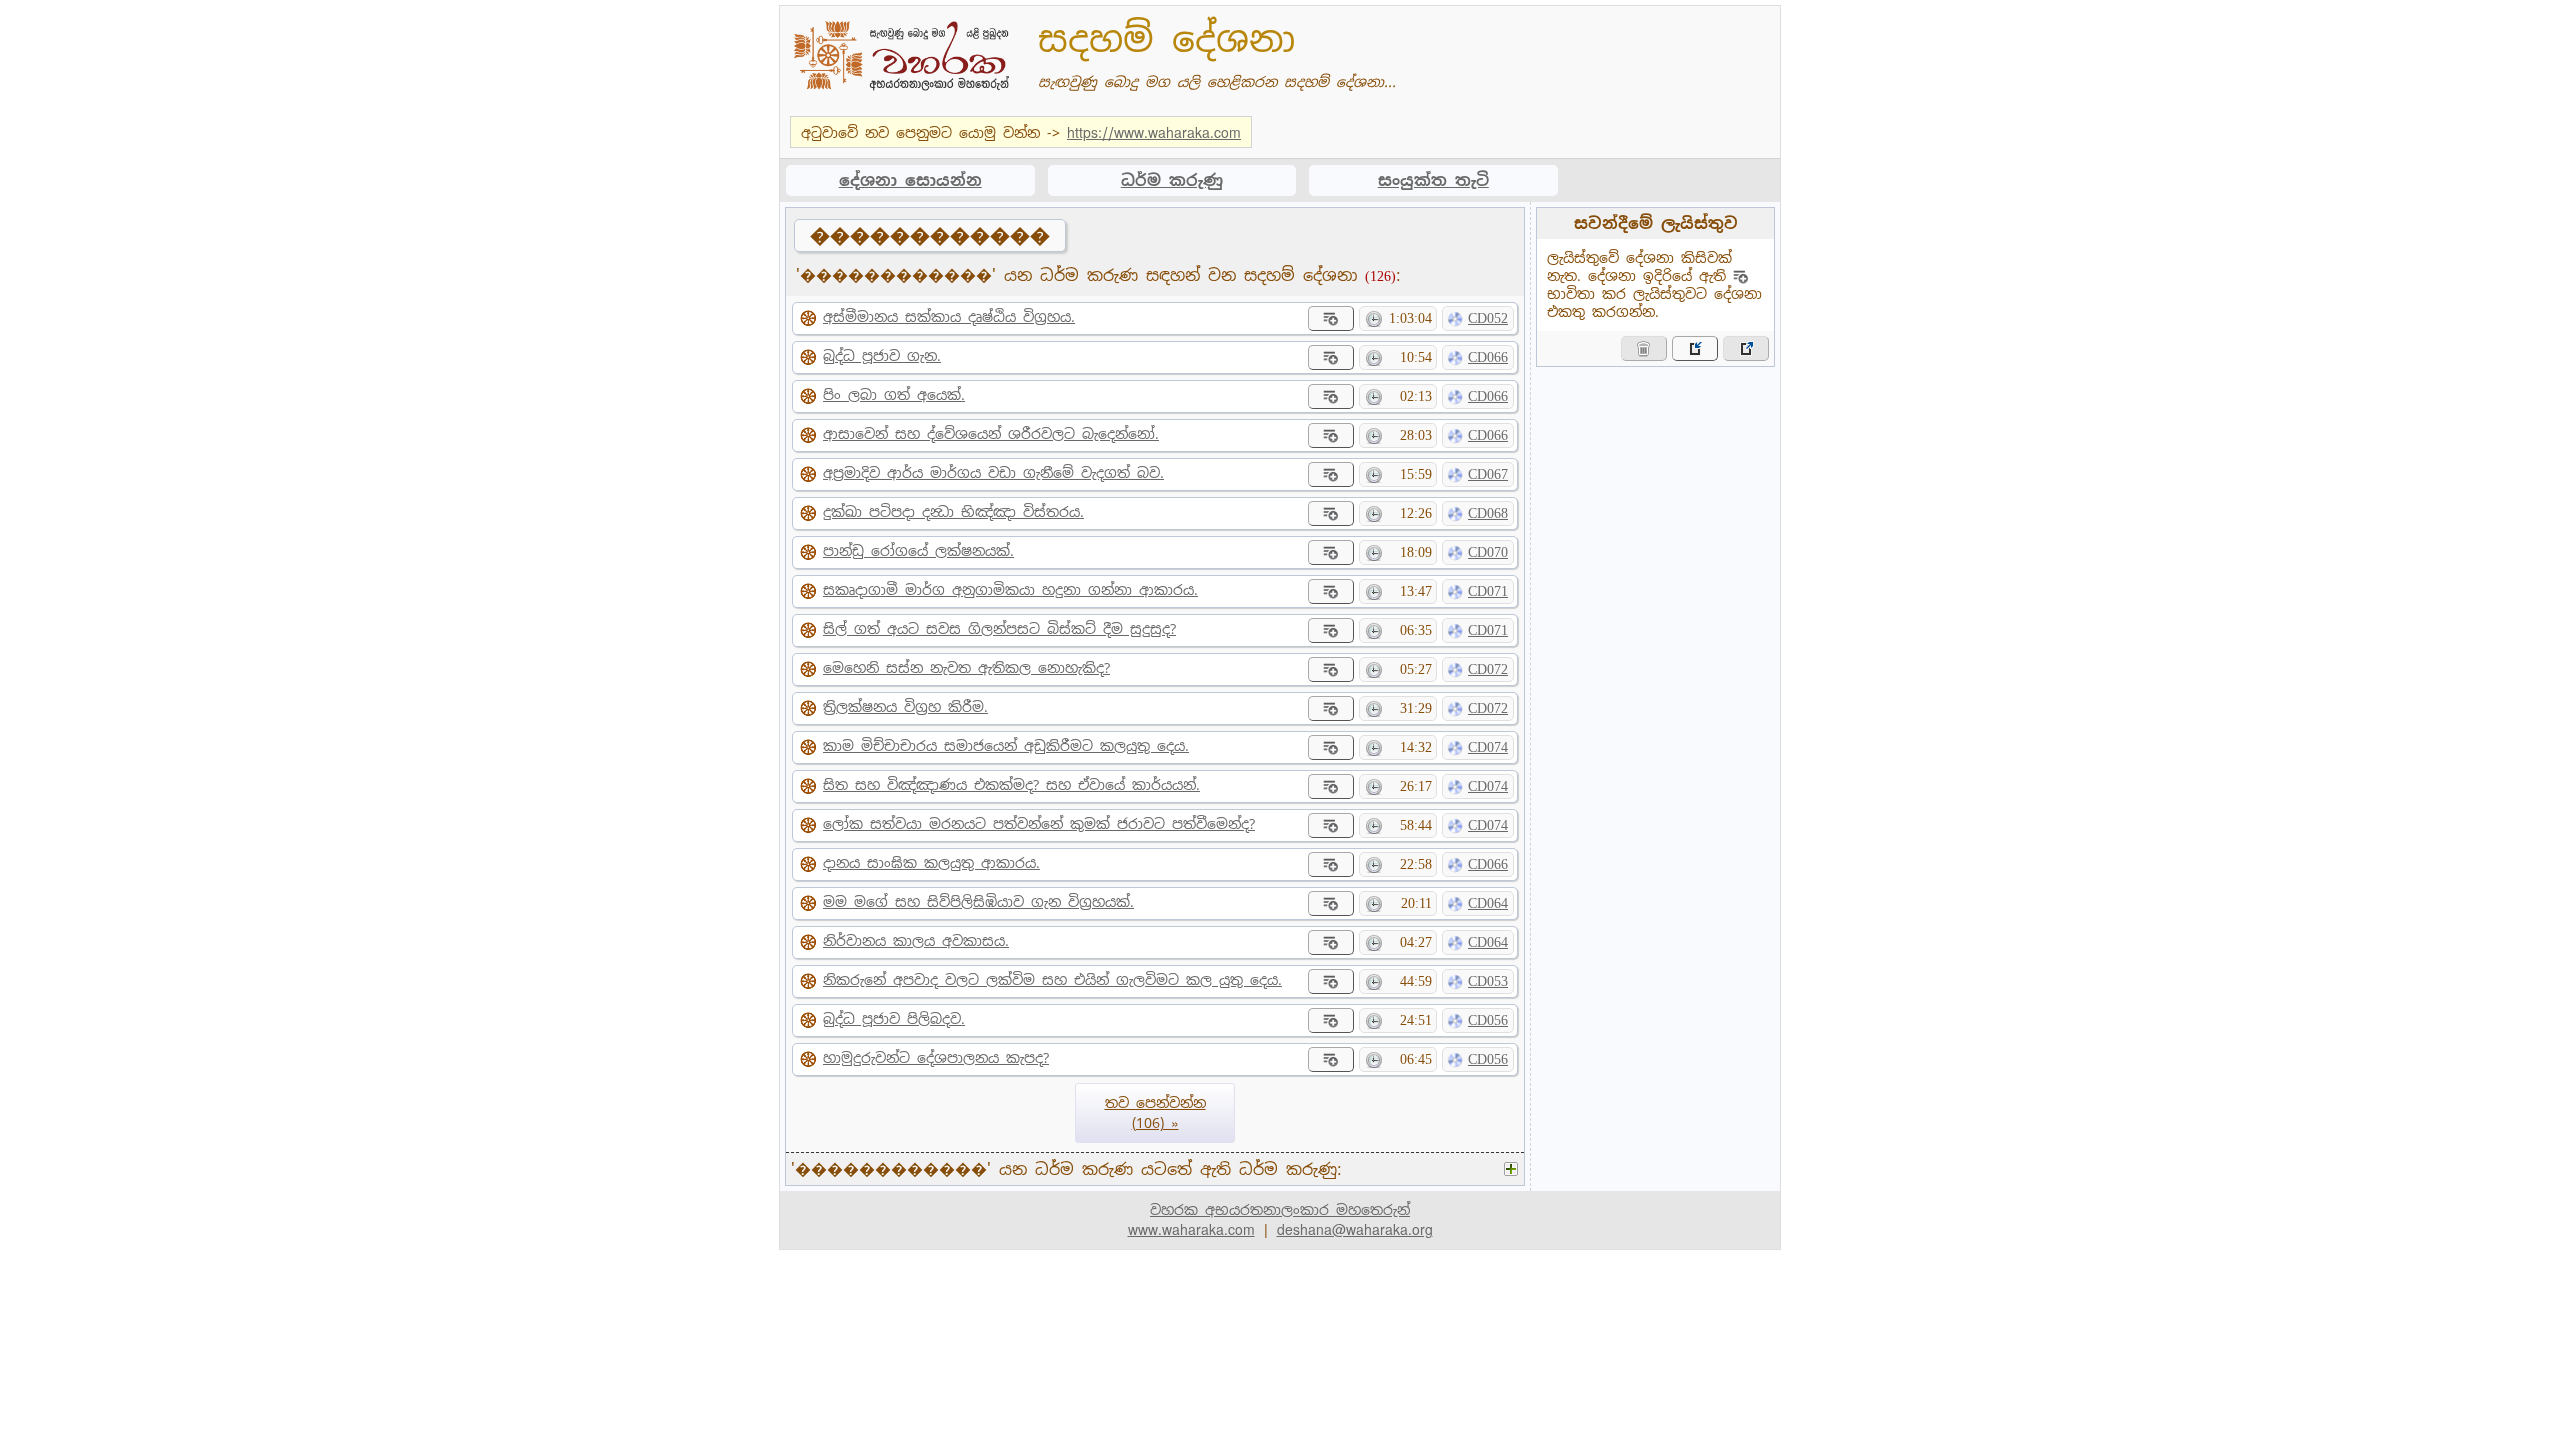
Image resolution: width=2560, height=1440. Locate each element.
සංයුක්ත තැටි (1433, 180)
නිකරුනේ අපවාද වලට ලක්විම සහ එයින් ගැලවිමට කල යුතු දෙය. (1052, 980)
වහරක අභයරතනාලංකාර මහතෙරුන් (1280, 1210)
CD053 (1488, 981)
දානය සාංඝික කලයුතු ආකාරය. (931, 863)
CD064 (1488, 903)
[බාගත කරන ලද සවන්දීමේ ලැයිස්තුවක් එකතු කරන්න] (1695, 348)
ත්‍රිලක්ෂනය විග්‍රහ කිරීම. (905, 707)
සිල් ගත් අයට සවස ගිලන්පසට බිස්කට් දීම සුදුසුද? (999, 629)
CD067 (1488, 474)
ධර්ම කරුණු (1172, 180)
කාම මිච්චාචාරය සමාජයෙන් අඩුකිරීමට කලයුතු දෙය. (1006, 746)
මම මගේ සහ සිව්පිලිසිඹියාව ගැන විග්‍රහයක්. (978, 902)
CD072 (1488, 669)
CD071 (1488, 591)
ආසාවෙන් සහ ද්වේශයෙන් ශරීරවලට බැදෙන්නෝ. (991, 434)
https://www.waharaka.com (1154, 133)
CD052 (1488, 318)
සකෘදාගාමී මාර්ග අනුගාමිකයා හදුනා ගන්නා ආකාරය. (1010, 590)
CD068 (1488, 513)
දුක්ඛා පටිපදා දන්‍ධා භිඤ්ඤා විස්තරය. (953, 512)
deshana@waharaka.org (1355, 1230)
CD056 (1488, 1020)
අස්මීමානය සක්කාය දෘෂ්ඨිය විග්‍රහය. (949, 317)
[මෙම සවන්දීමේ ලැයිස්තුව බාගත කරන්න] (1746, 348)
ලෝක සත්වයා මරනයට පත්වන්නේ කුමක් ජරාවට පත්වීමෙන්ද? (1039, 824)
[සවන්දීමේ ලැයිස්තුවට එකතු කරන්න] (1331, 318)
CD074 (1488, 747)
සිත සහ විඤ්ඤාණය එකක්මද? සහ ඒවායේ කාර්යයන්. (1011, 785)
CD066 (1488, 357)
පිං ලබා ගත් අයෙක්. (894, 395)
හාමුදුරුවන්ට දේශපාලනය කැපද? (936, 1058)
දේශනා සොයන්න (910, 180)
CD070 (1488, 552)
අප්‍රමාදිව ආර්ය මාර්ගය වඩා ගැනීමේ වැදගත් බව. (993, 473)
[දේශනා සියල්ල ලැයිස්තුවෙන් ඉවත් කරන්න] (1644, 348)
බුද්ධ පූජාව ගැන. (882, 356)
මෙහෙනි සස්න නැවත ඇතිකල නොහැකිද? (966, 668)
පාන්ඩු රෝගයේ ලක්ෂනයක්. (918, 551)
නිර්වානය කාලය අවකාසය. (916, 941)
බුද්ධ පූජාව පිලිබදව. (894, 1019)
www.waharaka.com (1191, 1230)
